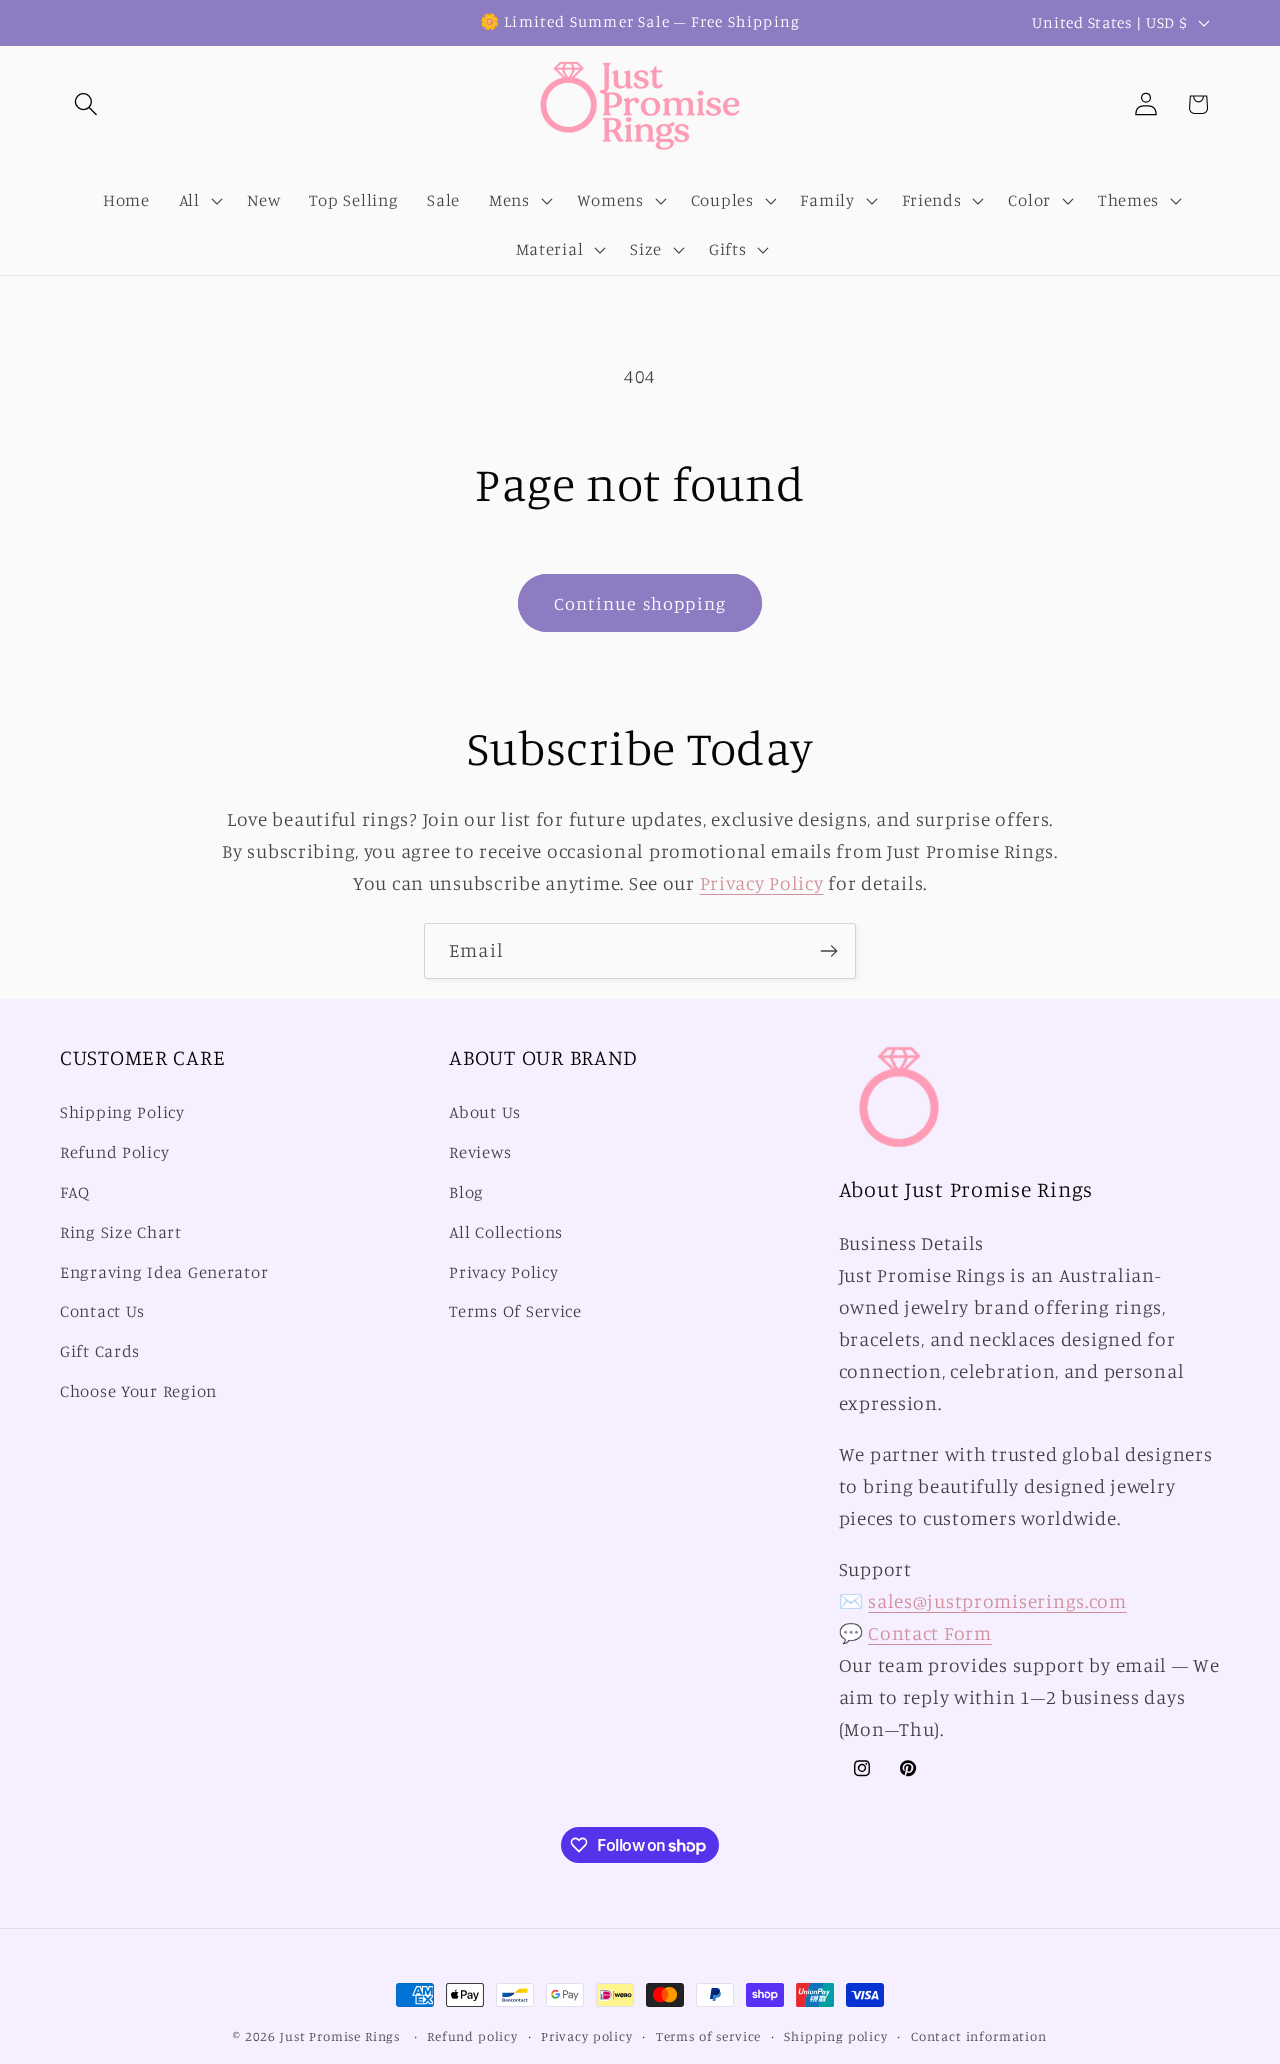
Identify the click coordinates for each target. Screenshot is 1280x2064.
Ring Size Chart (121, 1232)
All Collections (506, 1232)
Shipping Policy (122, 1112)
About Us (485, 1112)
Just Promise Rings (340, 2036)
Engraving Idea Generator (164, 1272)
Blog (466, 1192)
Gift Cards (100, 1351)
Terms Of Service (515, 1311)
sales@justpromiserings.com (997, 1601)
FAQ (75, 1192)
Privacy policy (587, 2036)
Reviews (480, 1152)
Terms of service (708, 2036)
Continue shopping (640, 603)
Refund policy (472, 2036)
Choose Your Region (138, 1391)
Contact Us (102, 1311)
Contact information (979, 2036)
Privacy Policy (762, 883)
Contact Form (930, 1633)
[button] (86, 104)
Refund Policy (114, 1152)
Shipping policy (836, 2036)
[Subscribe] (828, 951)
